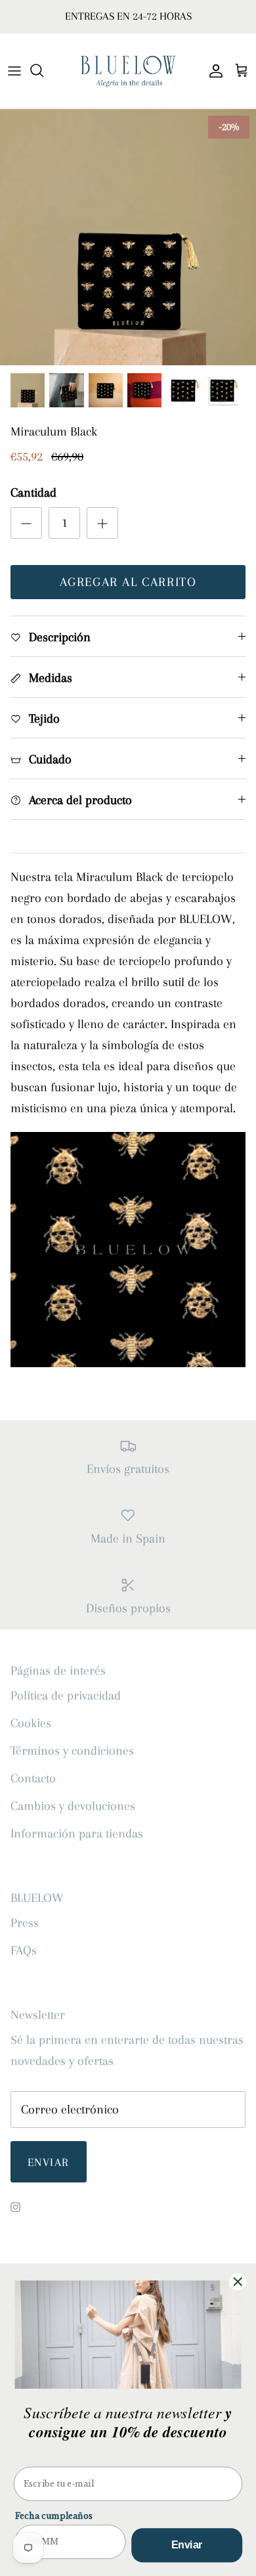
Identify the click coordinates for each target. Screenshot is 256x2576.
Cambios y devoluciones (73, 1806)
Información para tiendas (77, 1834)
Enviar (49, 2162)
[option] (128, 237)
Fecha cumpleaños (54, 2516)
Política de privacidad (66, 1696)
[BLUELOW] (128, 71)
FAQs (24, 1951)
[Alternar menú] (14, 70)
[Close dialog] (238, 2282)
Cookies (31, 1723)
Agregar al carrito (128, 582)
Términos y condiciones (72, 1751)
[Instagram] (15, 2207)
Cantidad (33, 493)
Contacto (33, 1778)
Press (25, 1923)
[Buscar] (43, 70)
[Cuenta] (213, 70)
